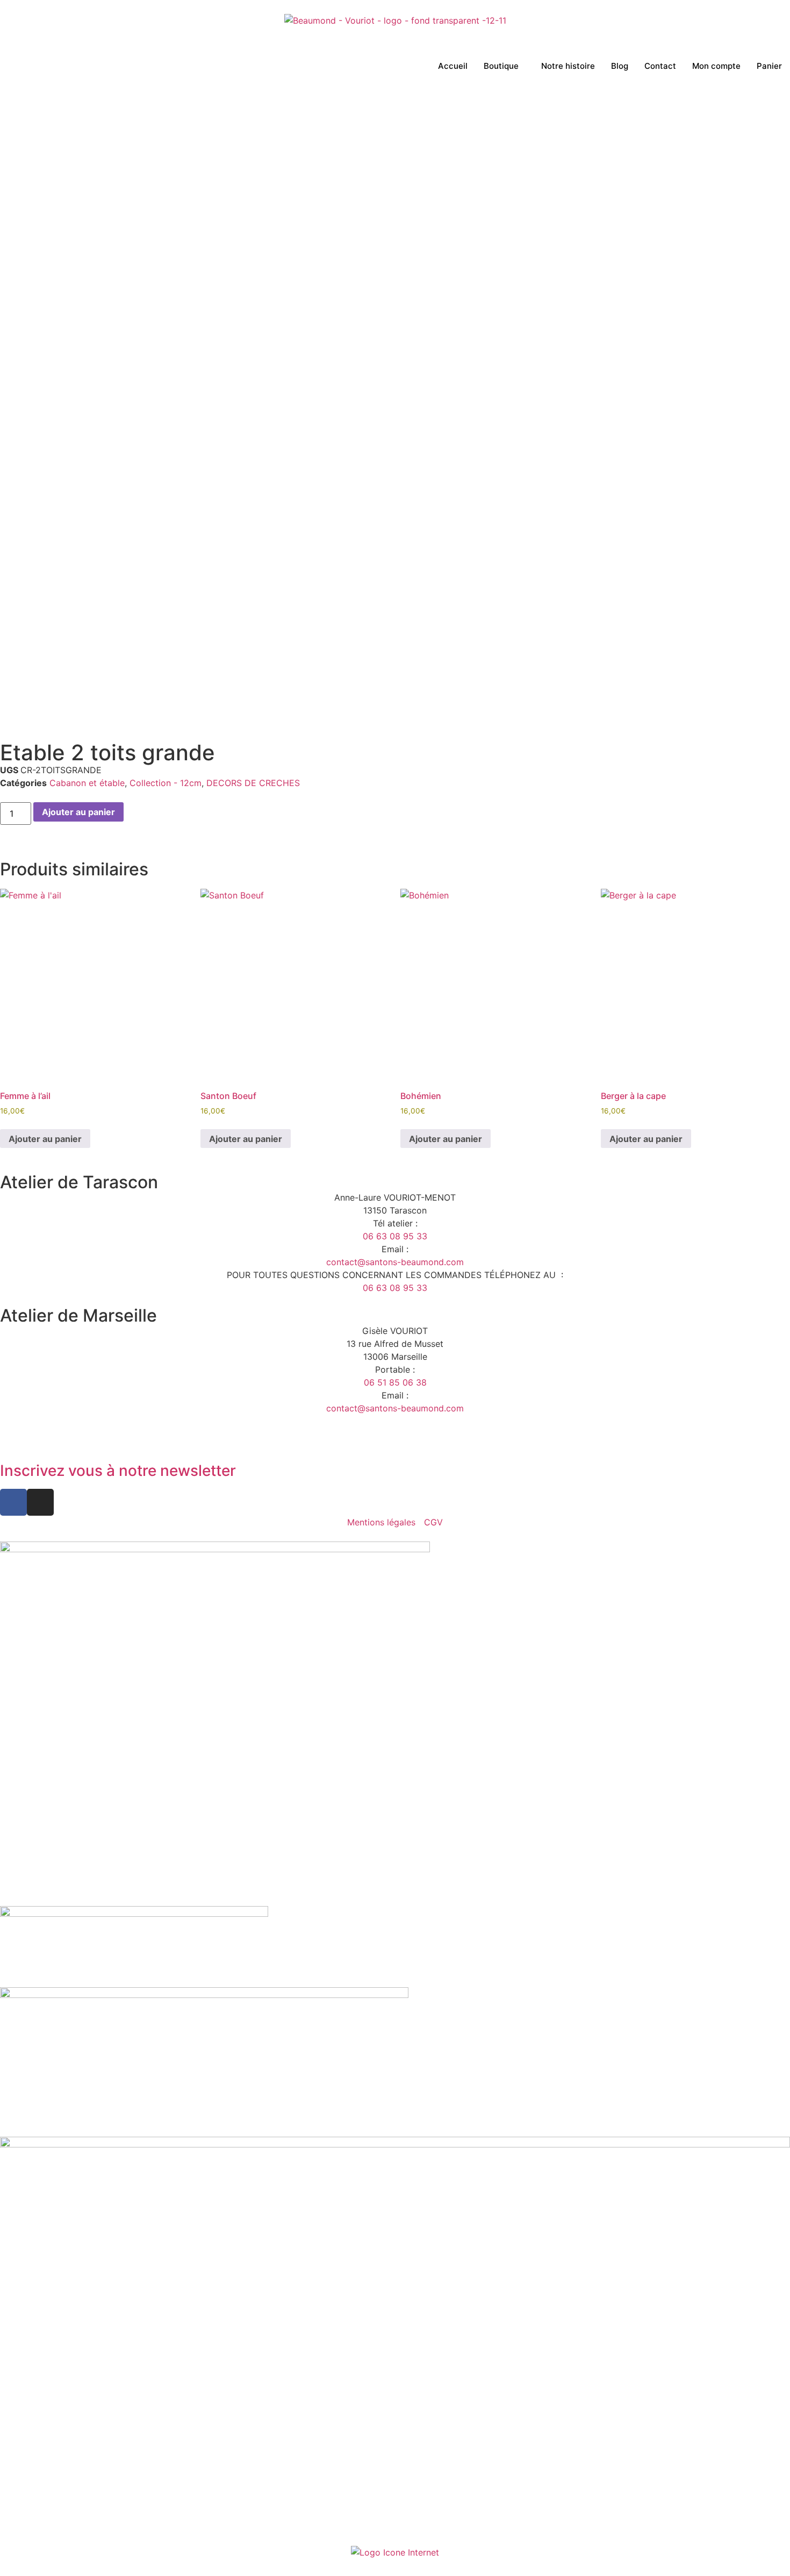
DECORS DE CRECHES (253, 783)
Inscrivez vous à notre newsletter (118, 1471)
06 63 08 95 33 (395, 1236)
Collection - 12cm (166, 783)
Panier (769, 66)
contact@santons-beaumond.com (395, 1262)
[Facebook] (13, 1502)
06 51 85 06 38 (395, 1382)
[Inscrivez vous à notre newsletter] (13, 1441)
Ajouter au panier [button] (45, 1139)
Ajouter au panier (78, 812)
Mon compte (716, 66)
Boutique (501, 66)
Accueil (453, 66)
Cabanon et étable (87, 783)
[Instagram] (40, 1502)
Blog (620, 66)
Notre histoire (568, 66)
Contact (660, 66)
